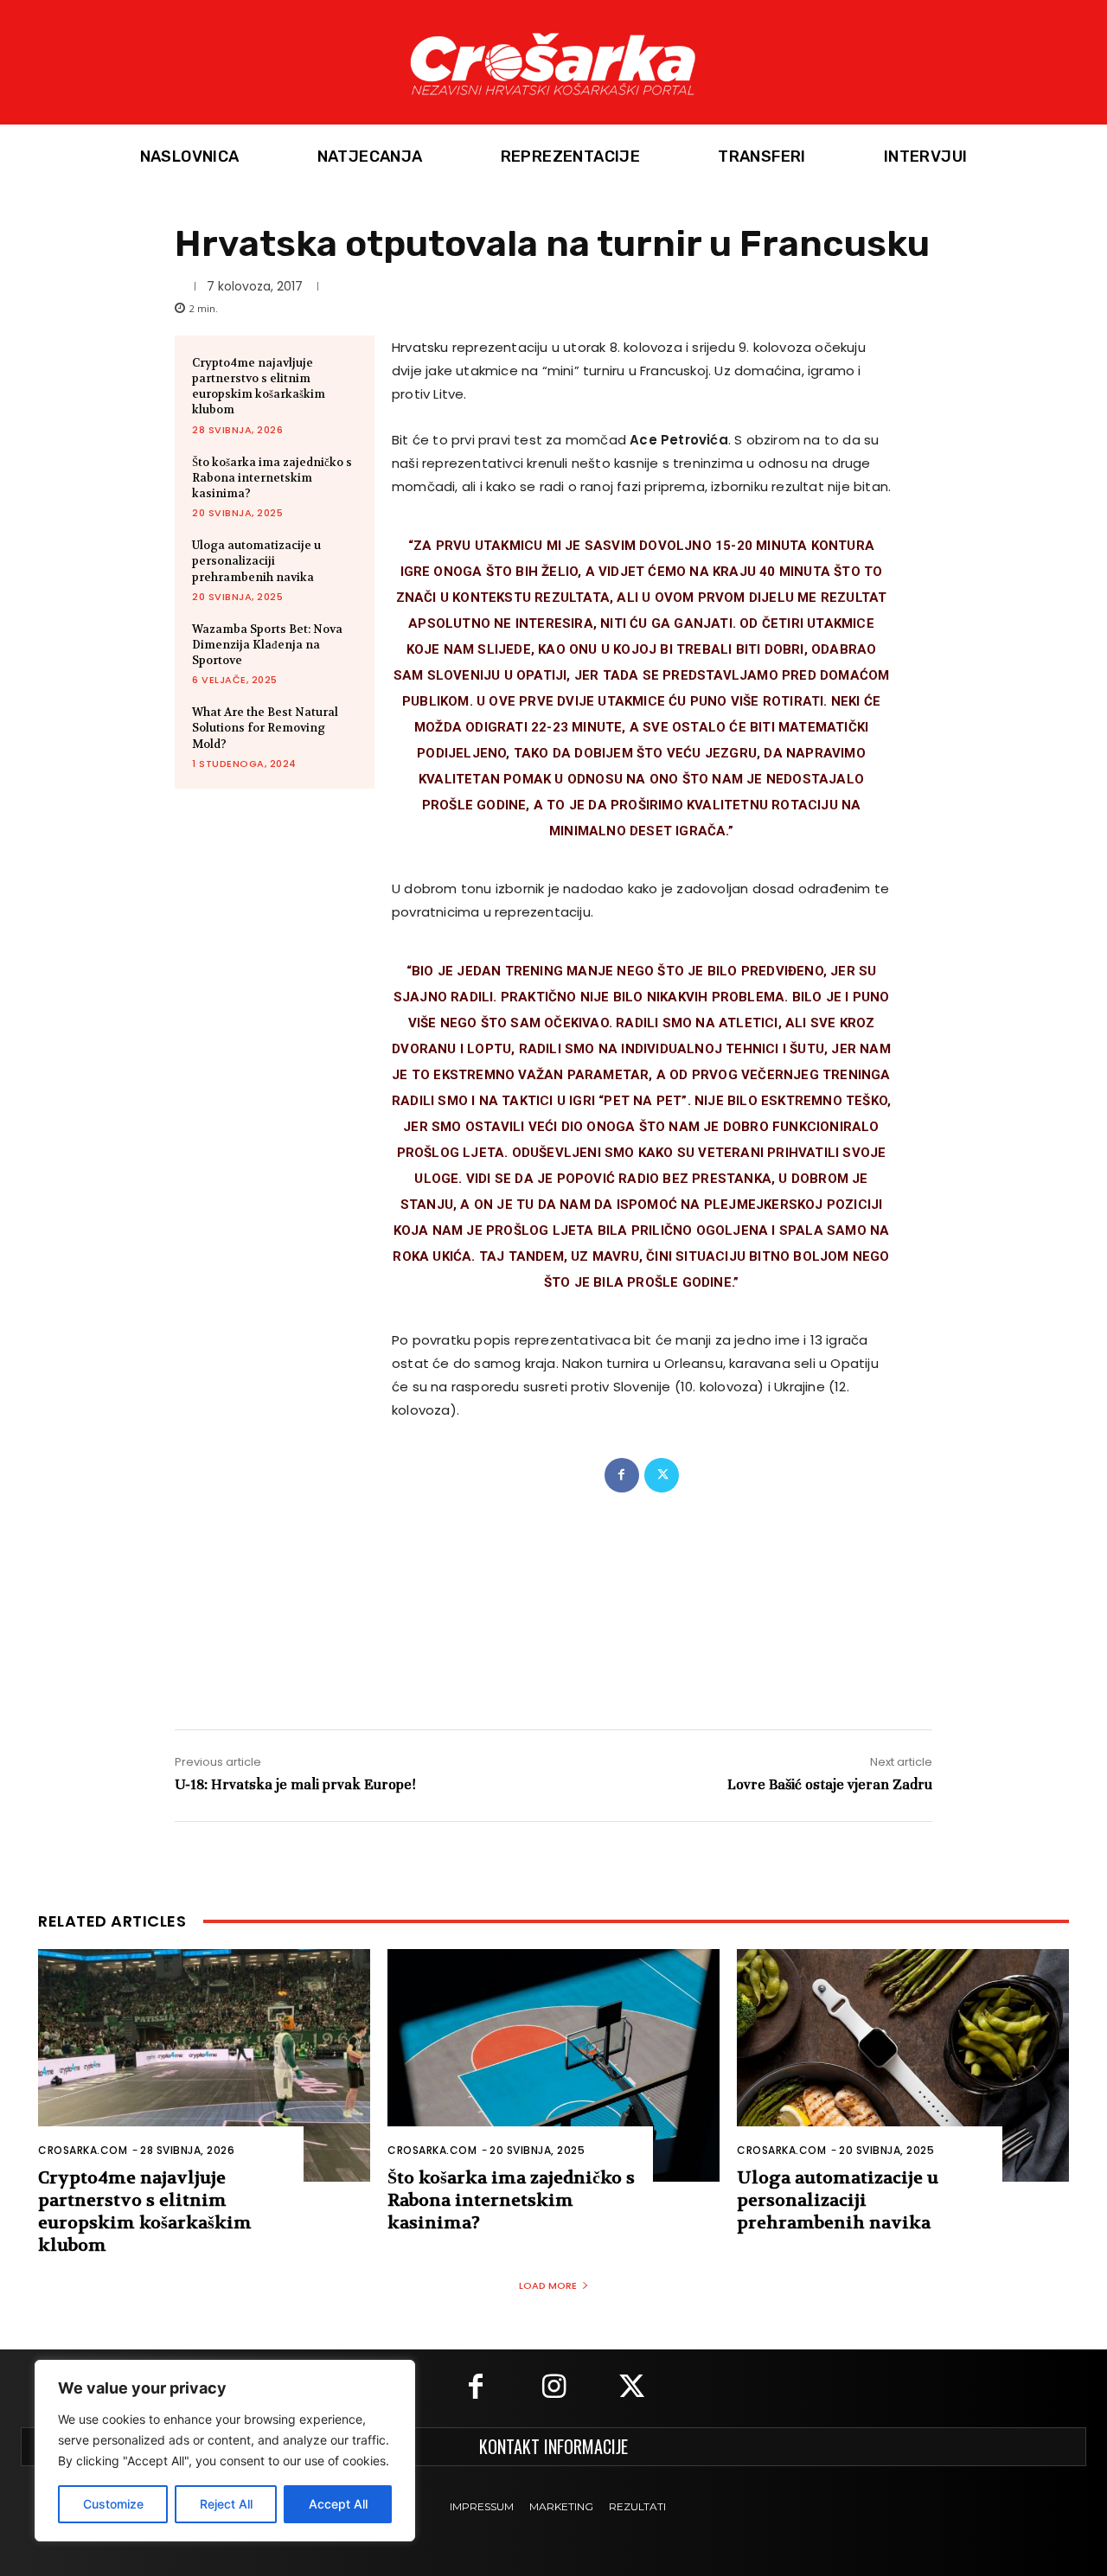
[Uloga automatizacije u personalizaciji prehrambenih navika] (903, 2065)
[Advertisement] (553, 1593)
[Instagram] (553, 2388)
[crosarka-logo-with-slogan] (553, 62)
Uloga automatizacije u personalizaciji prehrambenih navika (256, 561)
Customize (113, 2504)
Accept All (338, 2504)
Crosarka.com (83, 2150)
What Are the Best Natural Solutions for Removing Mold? (265, 728)
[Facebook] (622, 1475)
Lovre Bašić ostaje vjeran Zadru (830, 1784)
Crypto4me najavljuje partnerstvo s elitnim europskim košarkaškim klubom (259, 387)
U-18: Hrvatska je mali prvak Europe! (295, 1784)
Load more (548, 2285)
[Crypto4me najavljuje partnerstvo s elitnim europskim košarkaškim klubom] (204, 2065)
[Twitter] (662, 1475)
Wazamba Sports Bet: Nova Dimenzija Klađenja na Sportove (267, 645)
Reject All (226, 2504)
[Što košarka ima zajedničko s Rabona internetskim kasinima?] (553, 2065)
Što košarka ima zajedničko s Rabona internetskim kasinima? (272, 478)
